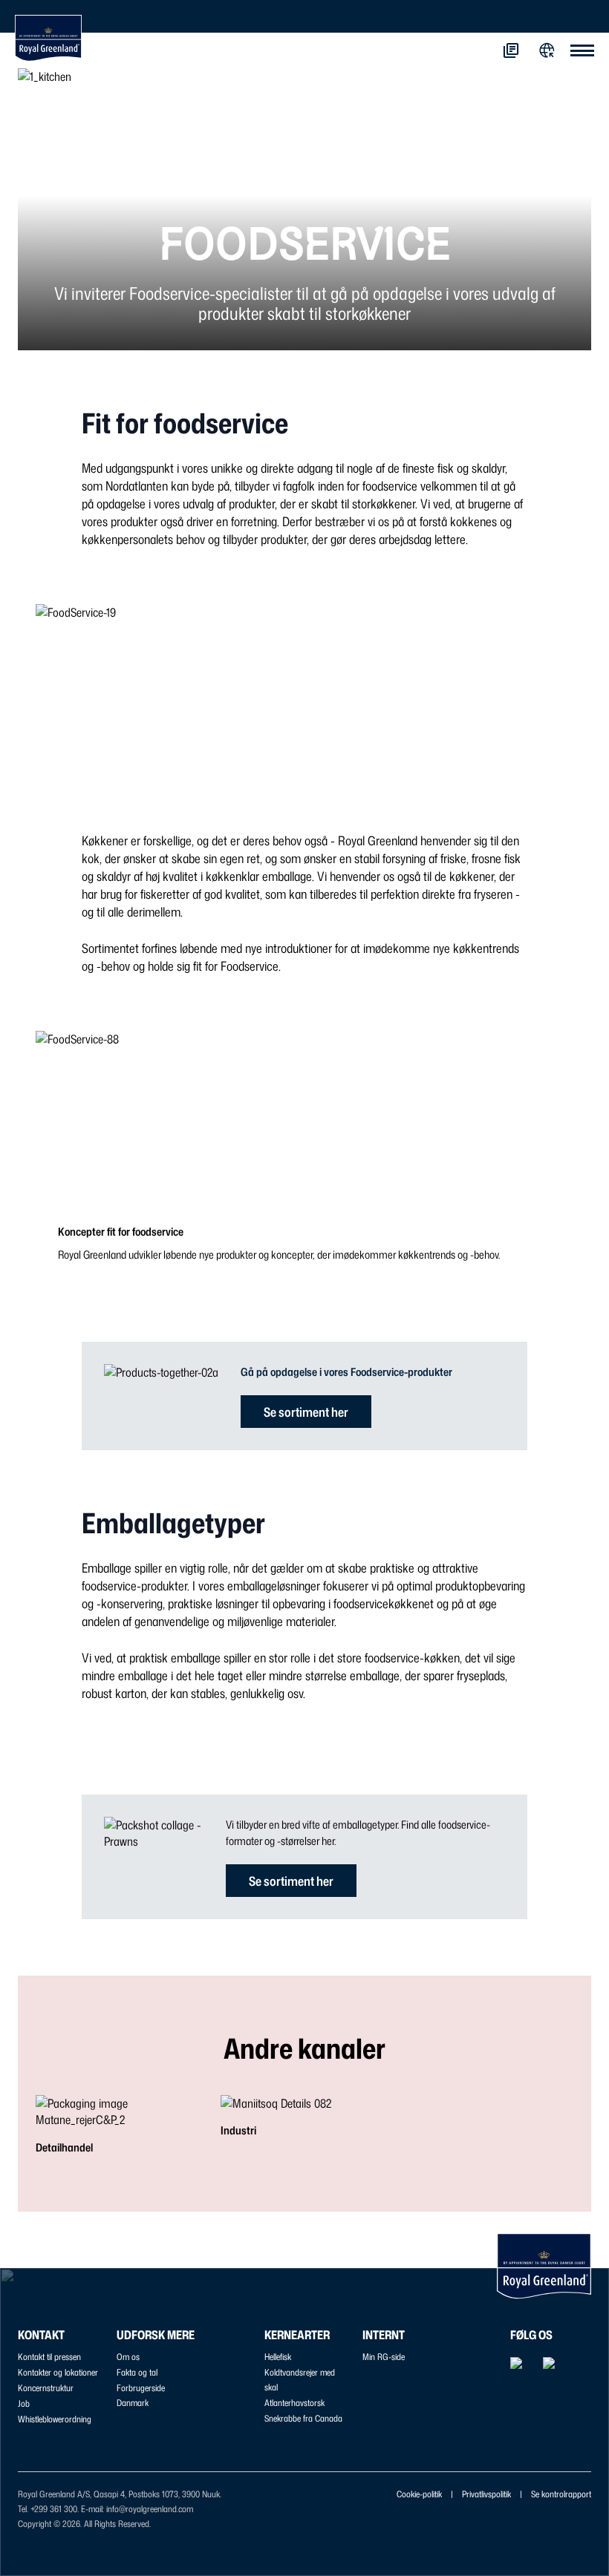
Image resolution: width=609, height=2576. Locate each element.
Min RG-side (384, 2357)
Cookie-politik (419, 2494)
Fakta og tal (137, 2372)
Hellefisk (278, 2357)
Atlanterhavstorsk (294, 2403)
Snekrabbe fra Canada (303, 2418)
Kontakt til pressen (49, 2357)
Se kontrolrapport (561, 2494)
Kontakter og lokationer (58, 2372)
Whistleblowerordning (55, 2419)
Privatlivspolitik (486, 2494)
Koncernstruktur (46, 2388)
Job (24, 2403)
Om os (128, 2357)
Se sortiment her (306, 1412)
